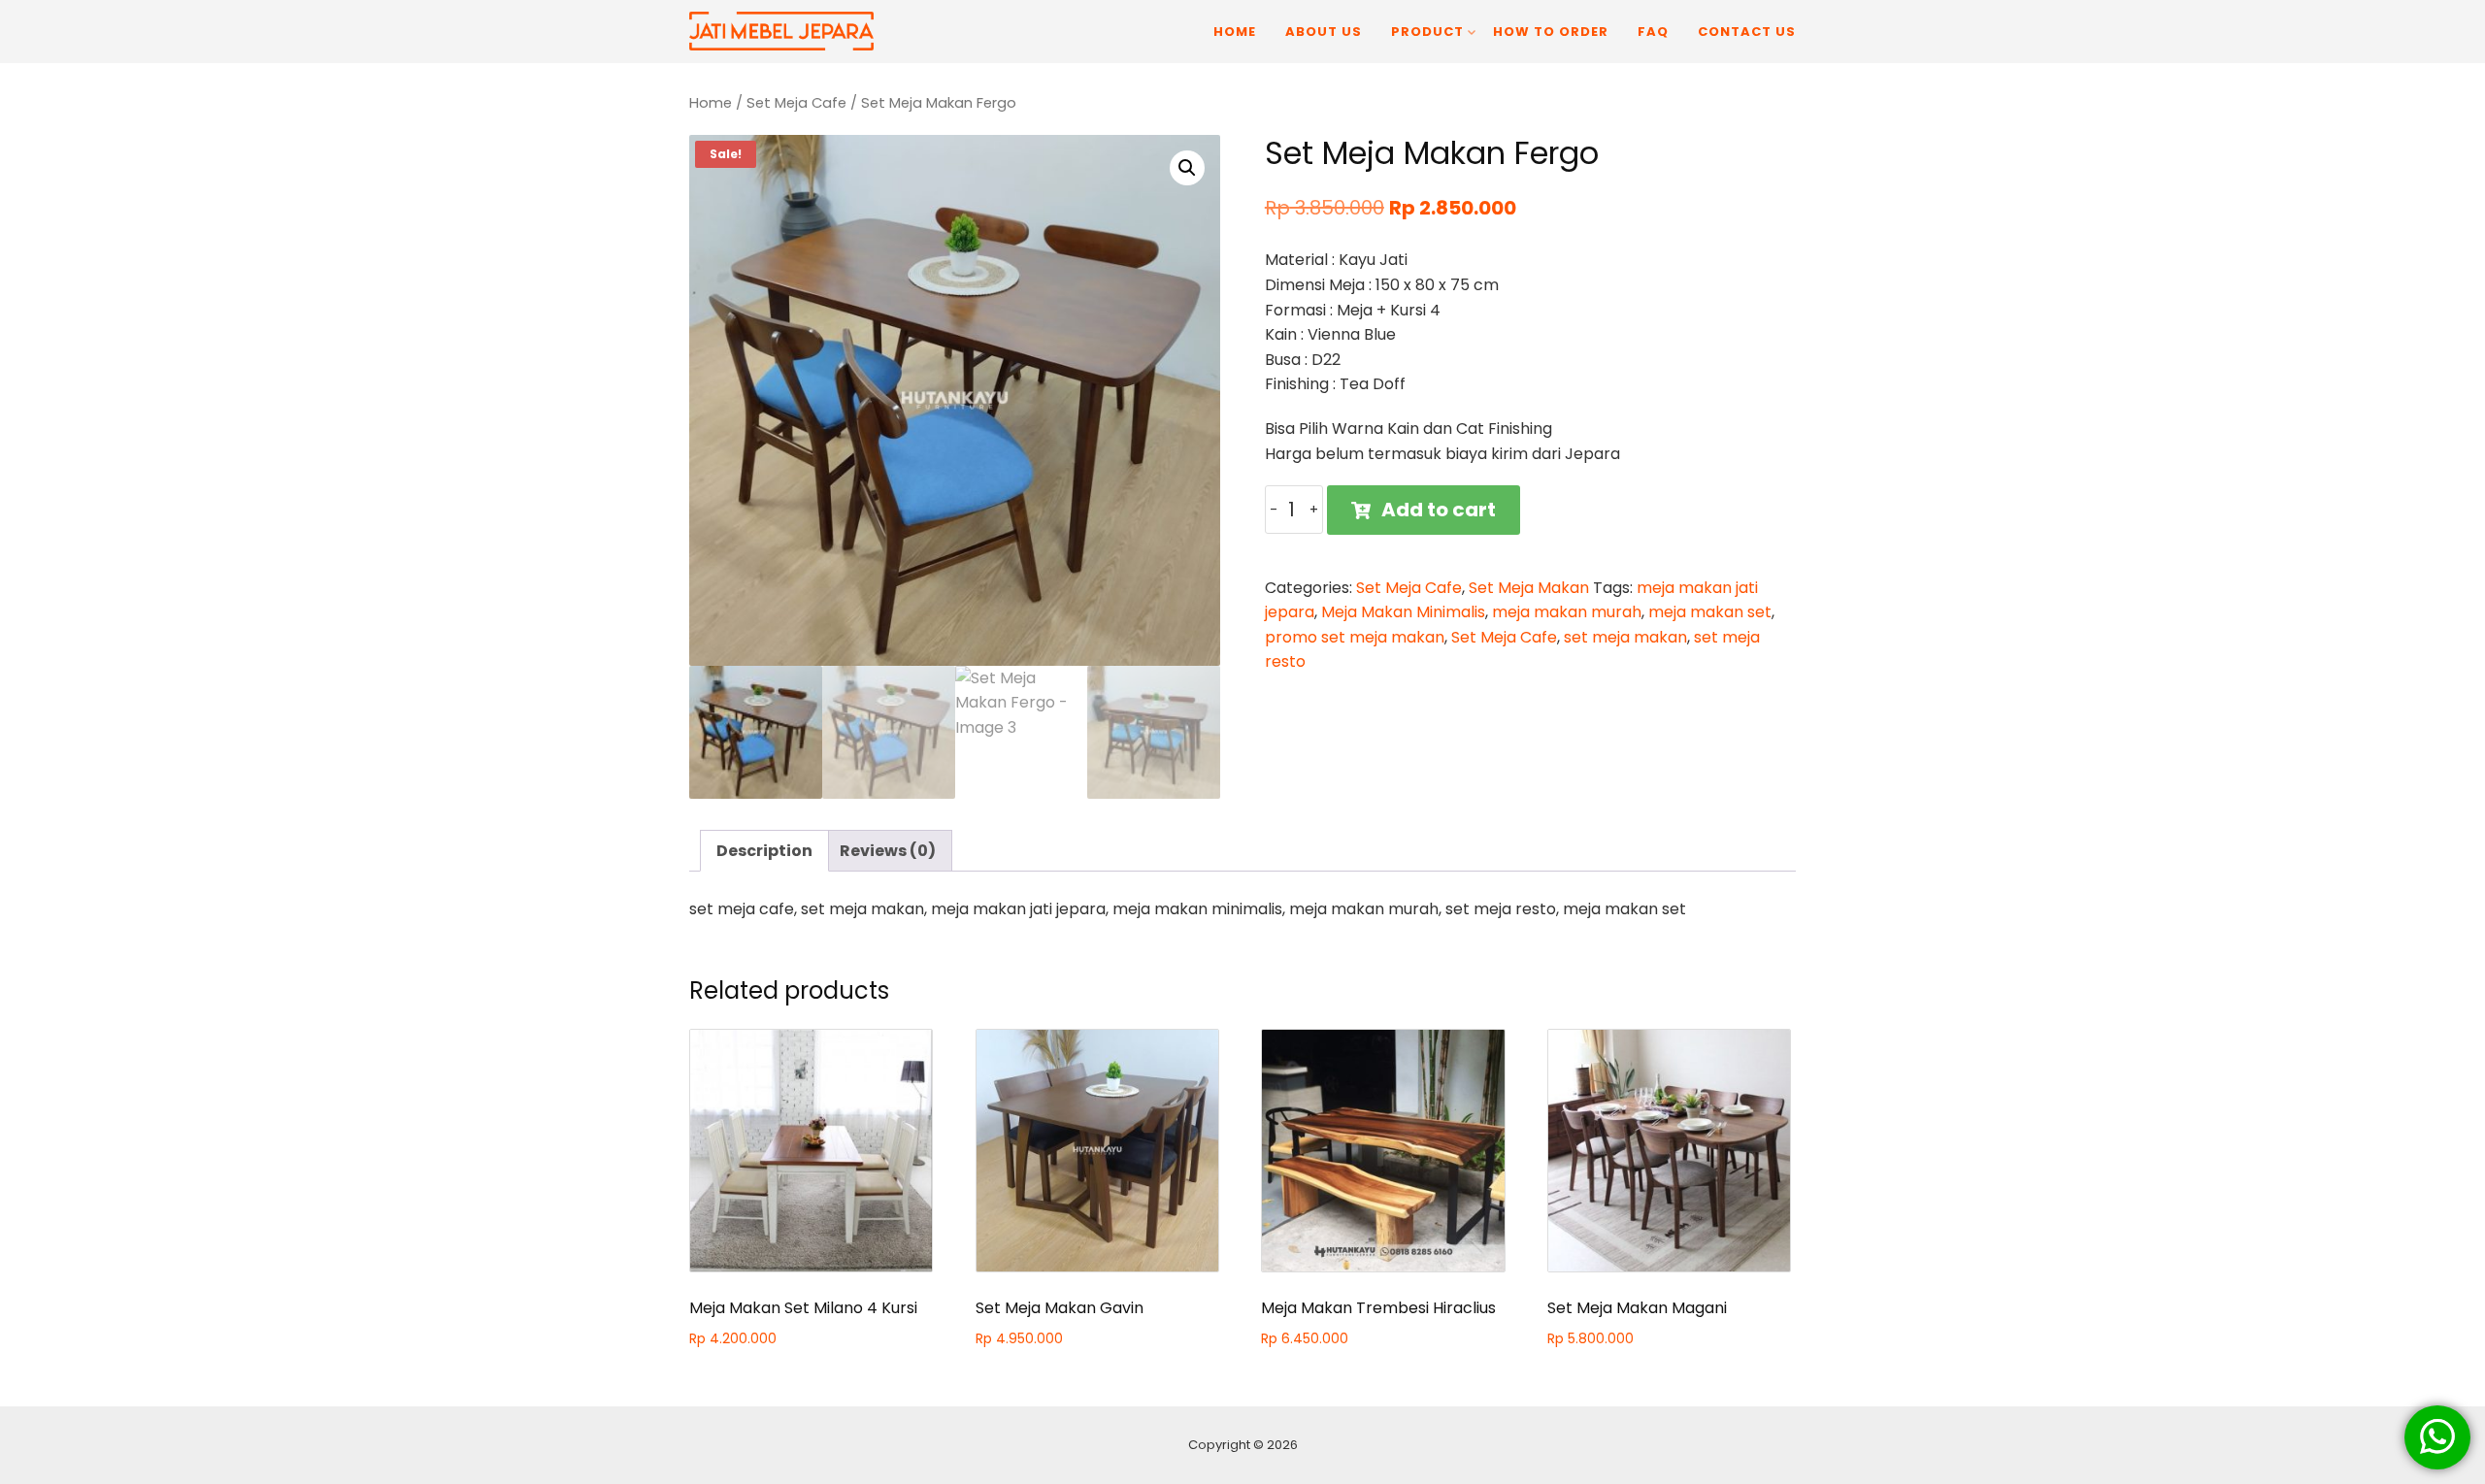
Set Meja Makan (1529, 588)
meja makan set (1710, 612)
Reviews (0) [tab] (888, 851)
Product (1427, 32)
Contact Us (1747, 32)
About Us (1324, 32)
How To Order (1551, 32)
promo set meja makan (1355, 637)
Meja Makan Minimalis (1403, 612)
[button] (1187, 168)
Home (1235, 32)
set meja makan (1625, 637)
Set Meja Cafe (796, 103)
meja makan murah (1567, 612)
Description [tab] (764, 851)
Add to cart (1439, 510)
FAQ (1653, 32)
